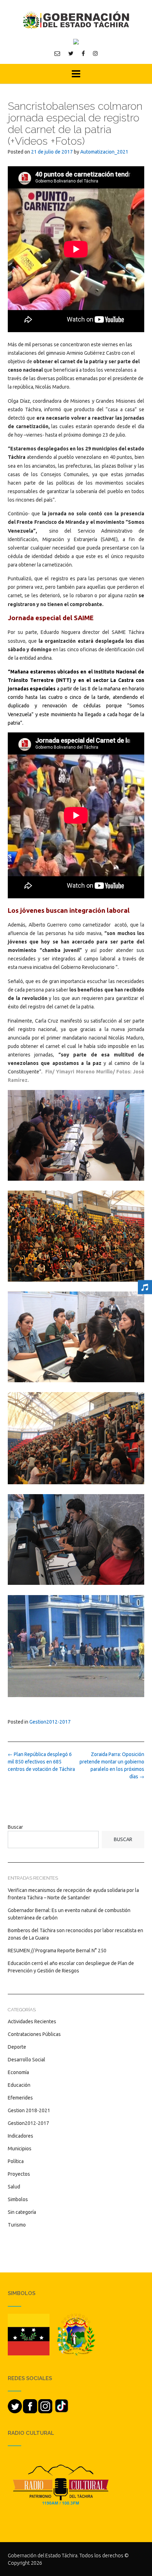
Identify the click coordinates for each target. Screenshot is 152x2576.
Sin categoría (22, 2212)
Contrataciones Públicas (34, 2034)
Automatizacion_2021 (104, 152)
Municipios (20, 2149)
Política (16, 2161)
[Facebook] (83, 53)
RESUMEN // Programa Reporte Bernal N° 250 (57, 1951)
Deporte (17, 2047)
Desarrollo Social (27, 2060)
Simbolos (18, 2199)
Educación (19, 2085)
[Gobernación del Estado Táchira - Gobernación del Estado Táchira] (76, 20)
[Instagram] (95, 53)
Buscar (15, 1827)
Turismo (17, 2225)
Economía (18, 2072)
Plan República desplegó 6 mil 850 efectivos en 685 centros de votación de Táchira (41, 1762)
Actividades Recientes (32, 2021)
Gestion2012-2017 (50, 1722)
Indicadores (21, 2136)
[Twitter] (71, 53)
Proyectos (19, 2174)
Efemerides (20, 2098)
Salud (14, 2187)
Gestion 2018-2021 (29, 2110)
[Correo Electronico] (57, 53)
